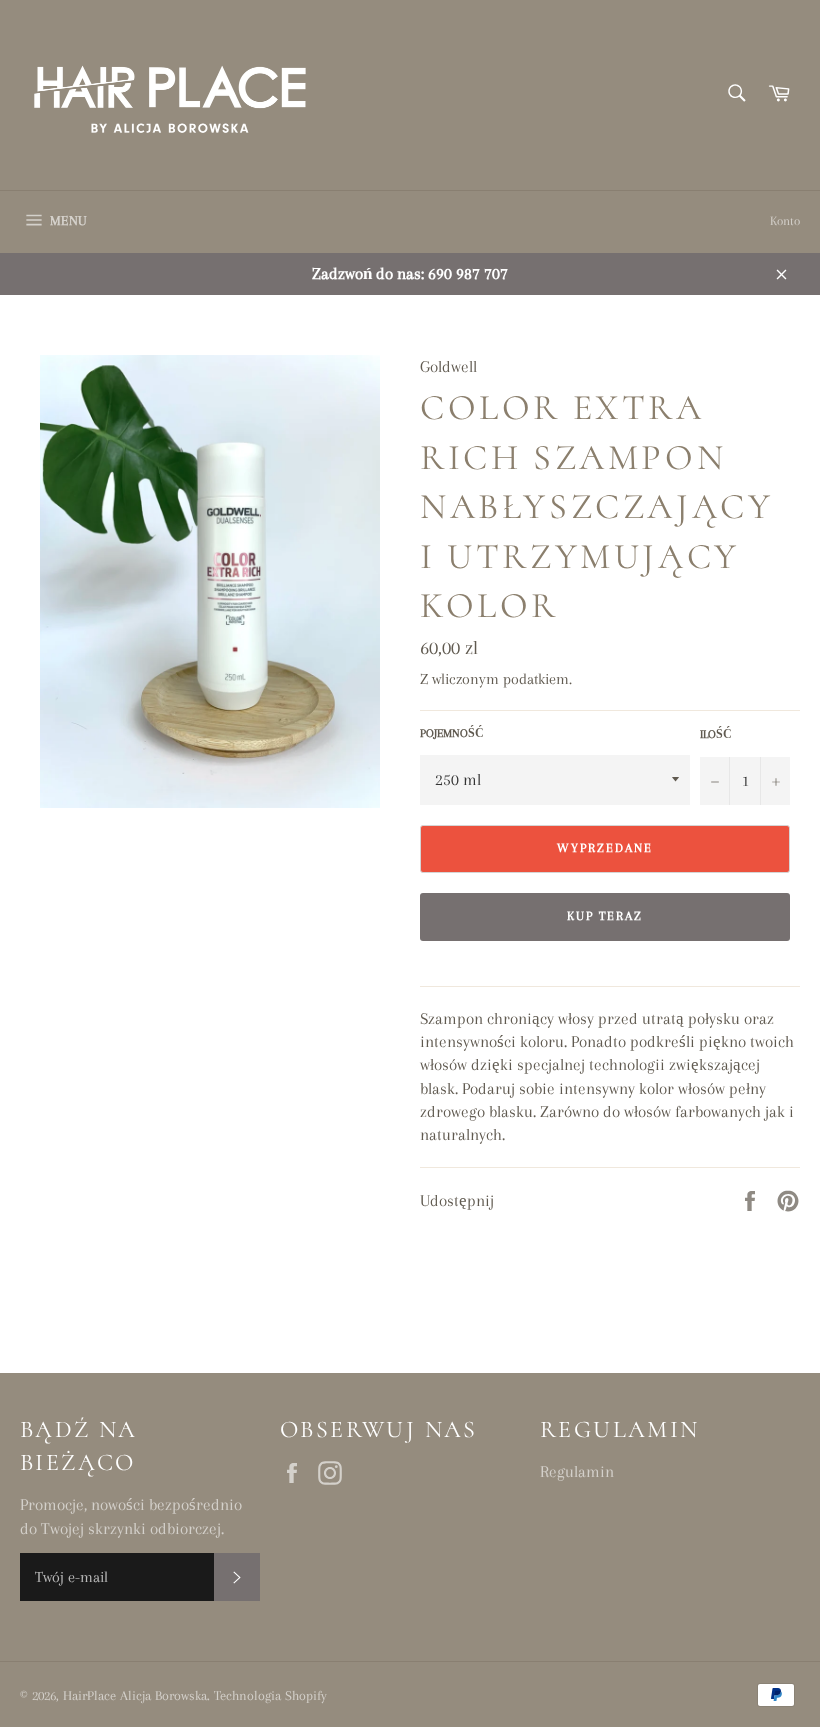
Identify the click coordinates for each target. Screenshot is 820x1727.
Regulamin (577, 1471)
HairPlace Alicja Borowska (135, 1695)
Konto (785, 221)
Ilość (716, 734)
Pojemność (452, 733)
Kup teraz (605, 916)
